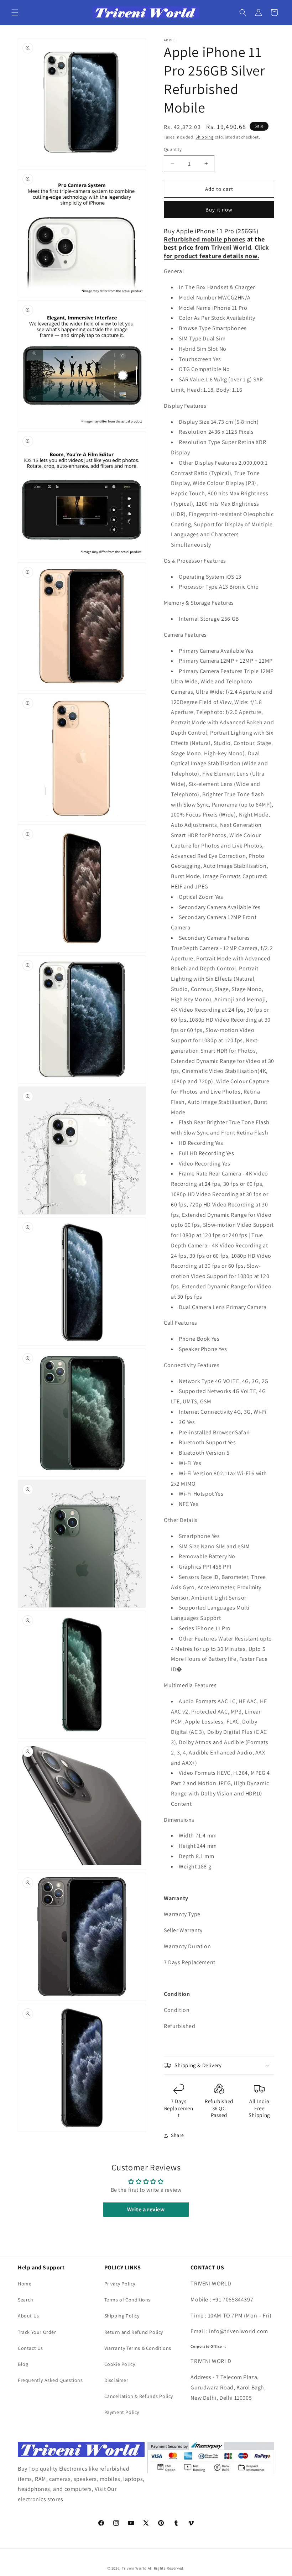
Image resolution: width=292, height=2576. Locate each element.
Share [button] (178, 2135)
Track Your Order (37, 2332)
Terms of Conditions (127, 2300)
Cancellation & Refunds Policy (139, 2396)
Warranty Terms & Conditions (138, 2348)
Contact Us (30, 2348)
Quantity (173, 149)
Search (26, 2300)
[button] (15, 12)
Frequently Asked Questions (50, 2380)
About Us (28, 2316)
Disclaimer (116, 2380)
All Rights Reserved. (166, 2568)
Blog (23, 2364)
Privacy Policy (120, 2284)
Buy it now (219, 210)
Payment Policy (122, 2412)
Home (25, 2284)
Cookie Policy (120, 2364)
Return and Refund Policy (134, 2332)
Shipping (205, 137)
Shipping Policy (122, 2316)
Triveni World (134, 2568)
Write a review (146, 2209)
